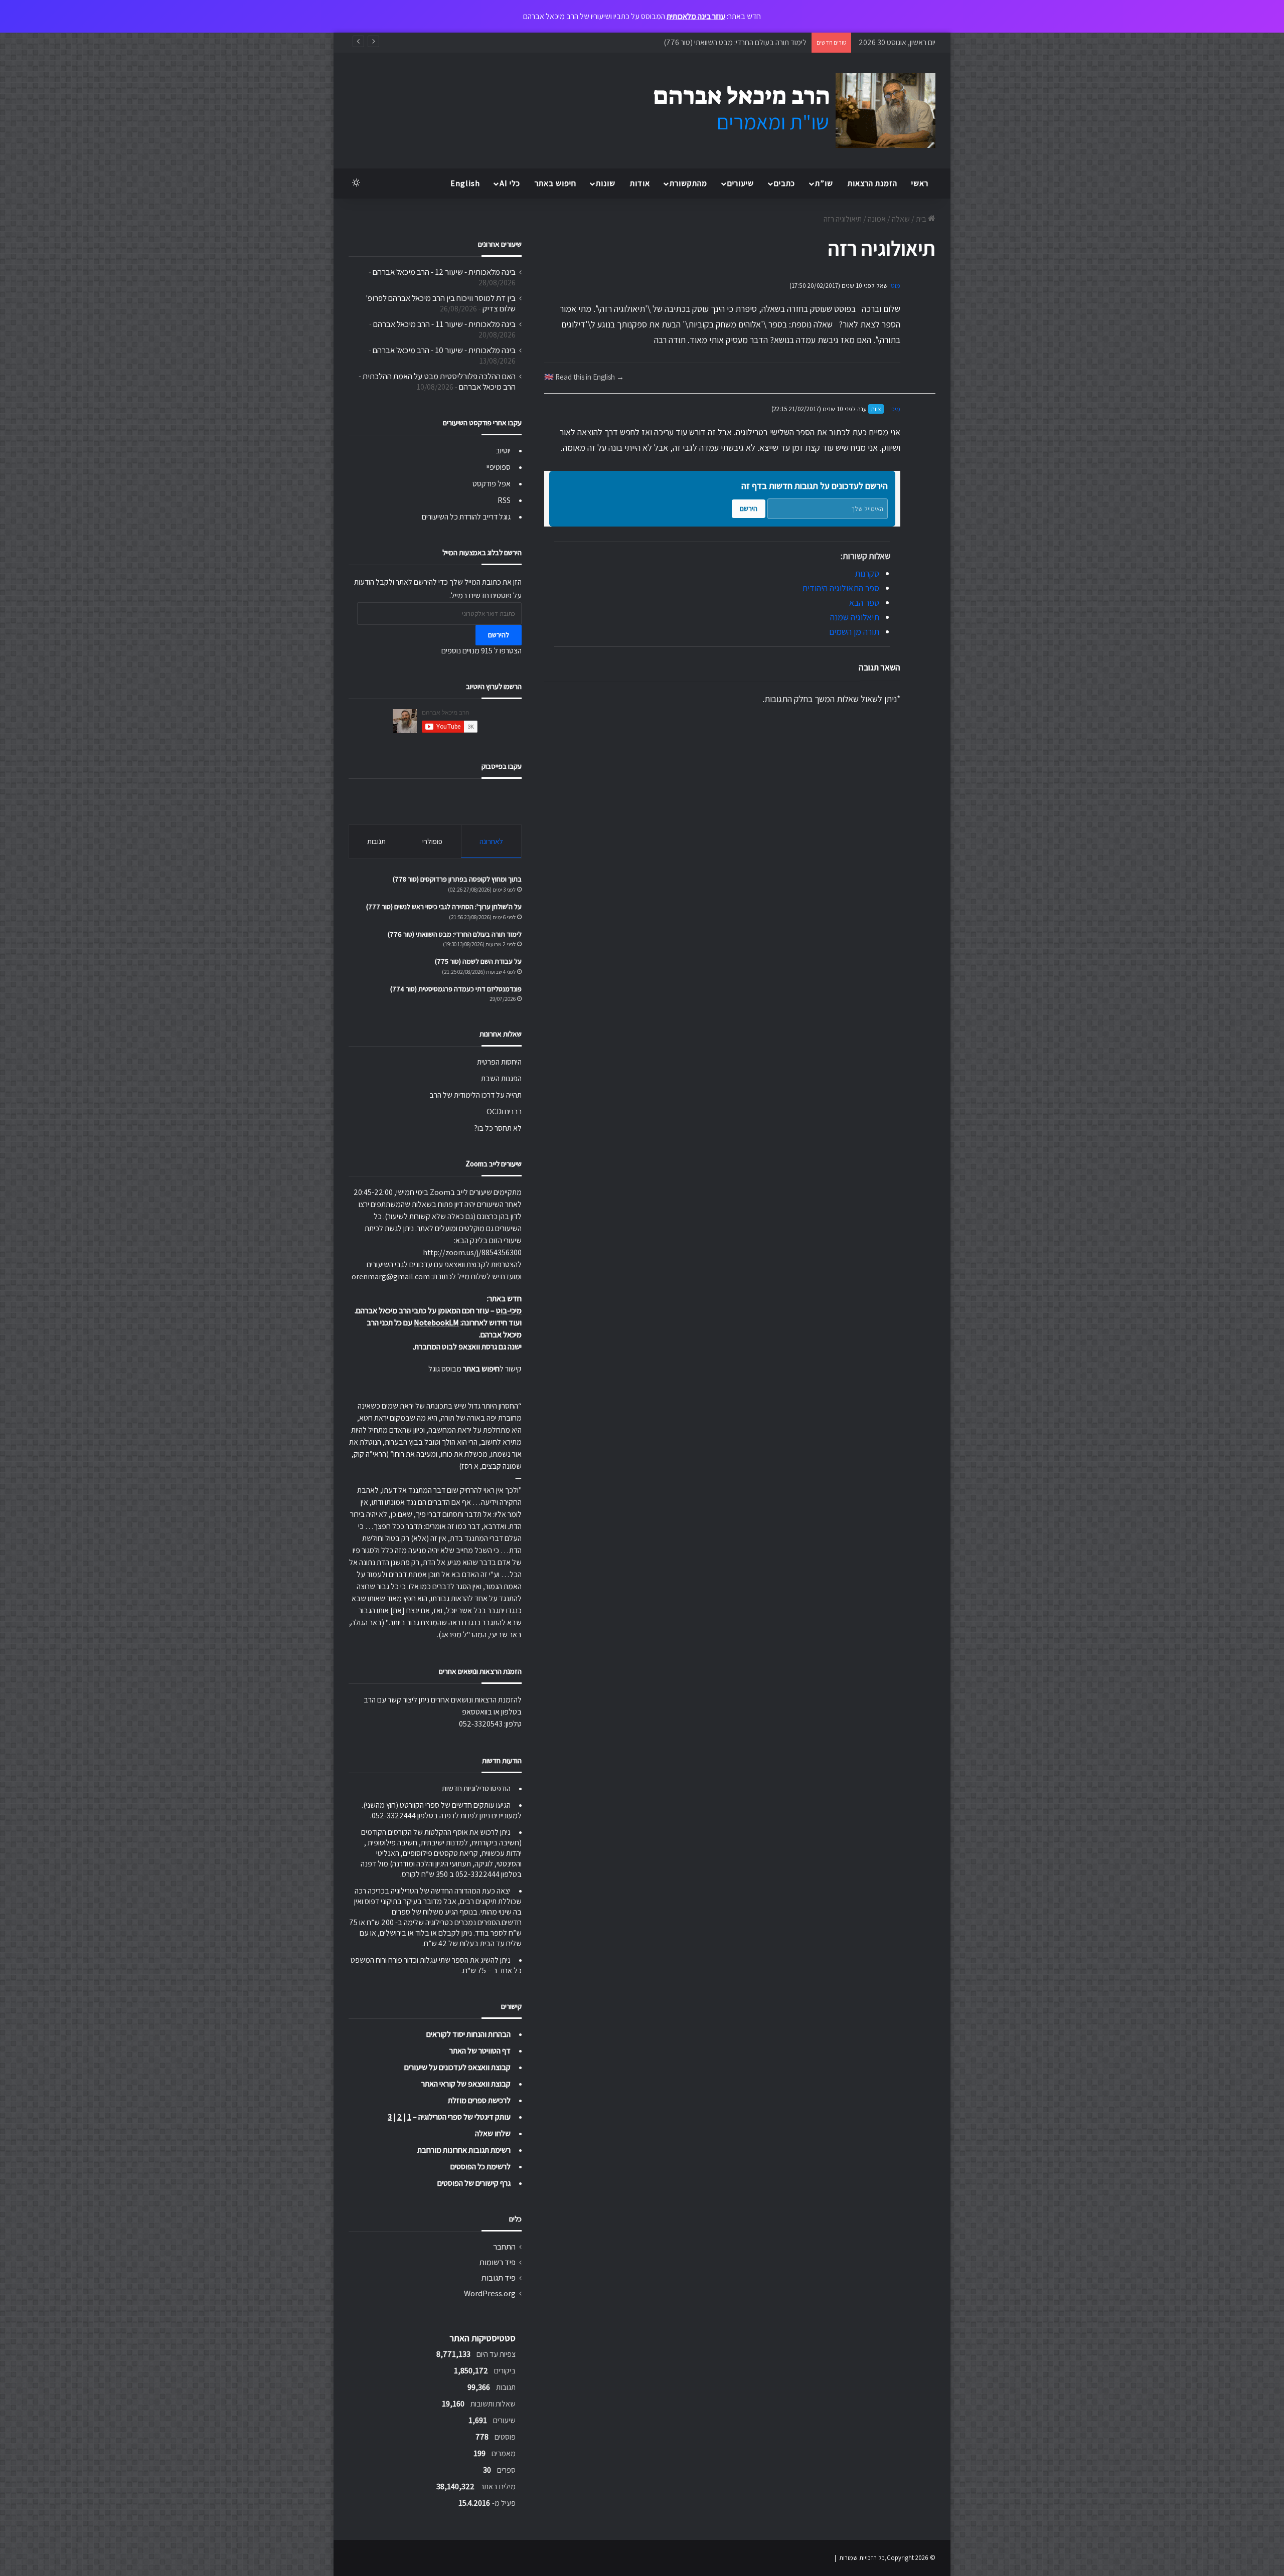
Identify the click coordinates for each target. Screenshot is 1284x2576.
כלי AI (510, 183)
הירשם (749, 508)
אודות (640, 183)
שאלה (901, 219)
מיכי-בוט (509, 1311)
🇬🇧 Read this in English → (584, 377)
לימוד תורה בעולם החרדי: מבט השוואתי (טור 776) (455, 934)
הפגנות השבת (501, 1078)
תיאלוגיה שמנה (855, 617)
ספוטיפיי (499, 467)
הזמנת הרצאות (872, 183)
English (465, 183)
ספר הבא (864, 603)
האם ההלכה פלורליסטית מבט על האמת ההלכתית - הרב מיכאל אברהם (437, 381)
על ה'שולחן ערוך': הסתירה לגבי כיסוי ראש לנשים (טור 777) (444, 907)
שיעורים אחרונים (500, 244)
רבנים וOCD (504, 1111)
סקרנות (867, 573)
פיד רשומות (498, 2262)
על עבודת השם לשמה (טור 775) (759, 42)
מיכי (895, 409)
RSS (504, 500)
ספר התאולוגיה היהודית (841, 588)
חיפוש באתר (555, 183)
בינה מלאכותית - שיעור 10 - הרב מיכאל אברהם (444, 350)
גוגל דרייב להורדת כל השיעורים (466, 517)
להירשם (499, 635)
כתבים (784, 183)
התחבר (504, 2247)
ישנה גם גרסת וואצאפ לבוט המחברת (468, 1347)
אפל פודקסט (492, 484)
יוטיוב (503, 451)
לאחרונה (491, 841)
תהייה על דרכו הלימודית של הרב (475, 1095)
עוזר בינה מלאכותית (696, 16)
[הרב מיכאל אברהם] (785, 111)
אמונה (877, 219)
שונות (606, 183)
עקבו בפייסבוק (502, 766)
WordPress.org (490, 2293)
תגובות (376, 841)
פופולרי (432, 841)
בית (922, 219)
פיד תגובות (499, 2278)
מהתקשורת (688, 183)
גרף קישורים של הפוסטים (474, 2183)
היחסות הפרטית (499, 1062)
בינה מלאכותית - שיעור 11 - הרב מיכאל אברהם (444, 324)
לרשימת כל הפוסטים (480, 2167)
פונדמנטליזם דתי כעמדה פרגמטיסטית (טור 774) (456, 989)
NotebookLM (436, 1323)
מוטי (895, 286)
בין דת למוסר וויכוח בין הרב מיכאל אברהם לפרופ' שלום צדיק (441, 303)
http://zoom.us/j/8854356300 (472, 1252)
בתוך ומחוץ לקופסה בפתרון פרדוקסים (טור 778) (457, 879)
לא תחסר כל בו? (498, 1128)
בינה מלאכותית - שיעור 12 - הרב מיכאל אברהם (444, 272)
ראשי (920, 183)
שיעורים (741, 183)
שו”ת (824, 183)
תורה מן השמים (854, 632)
